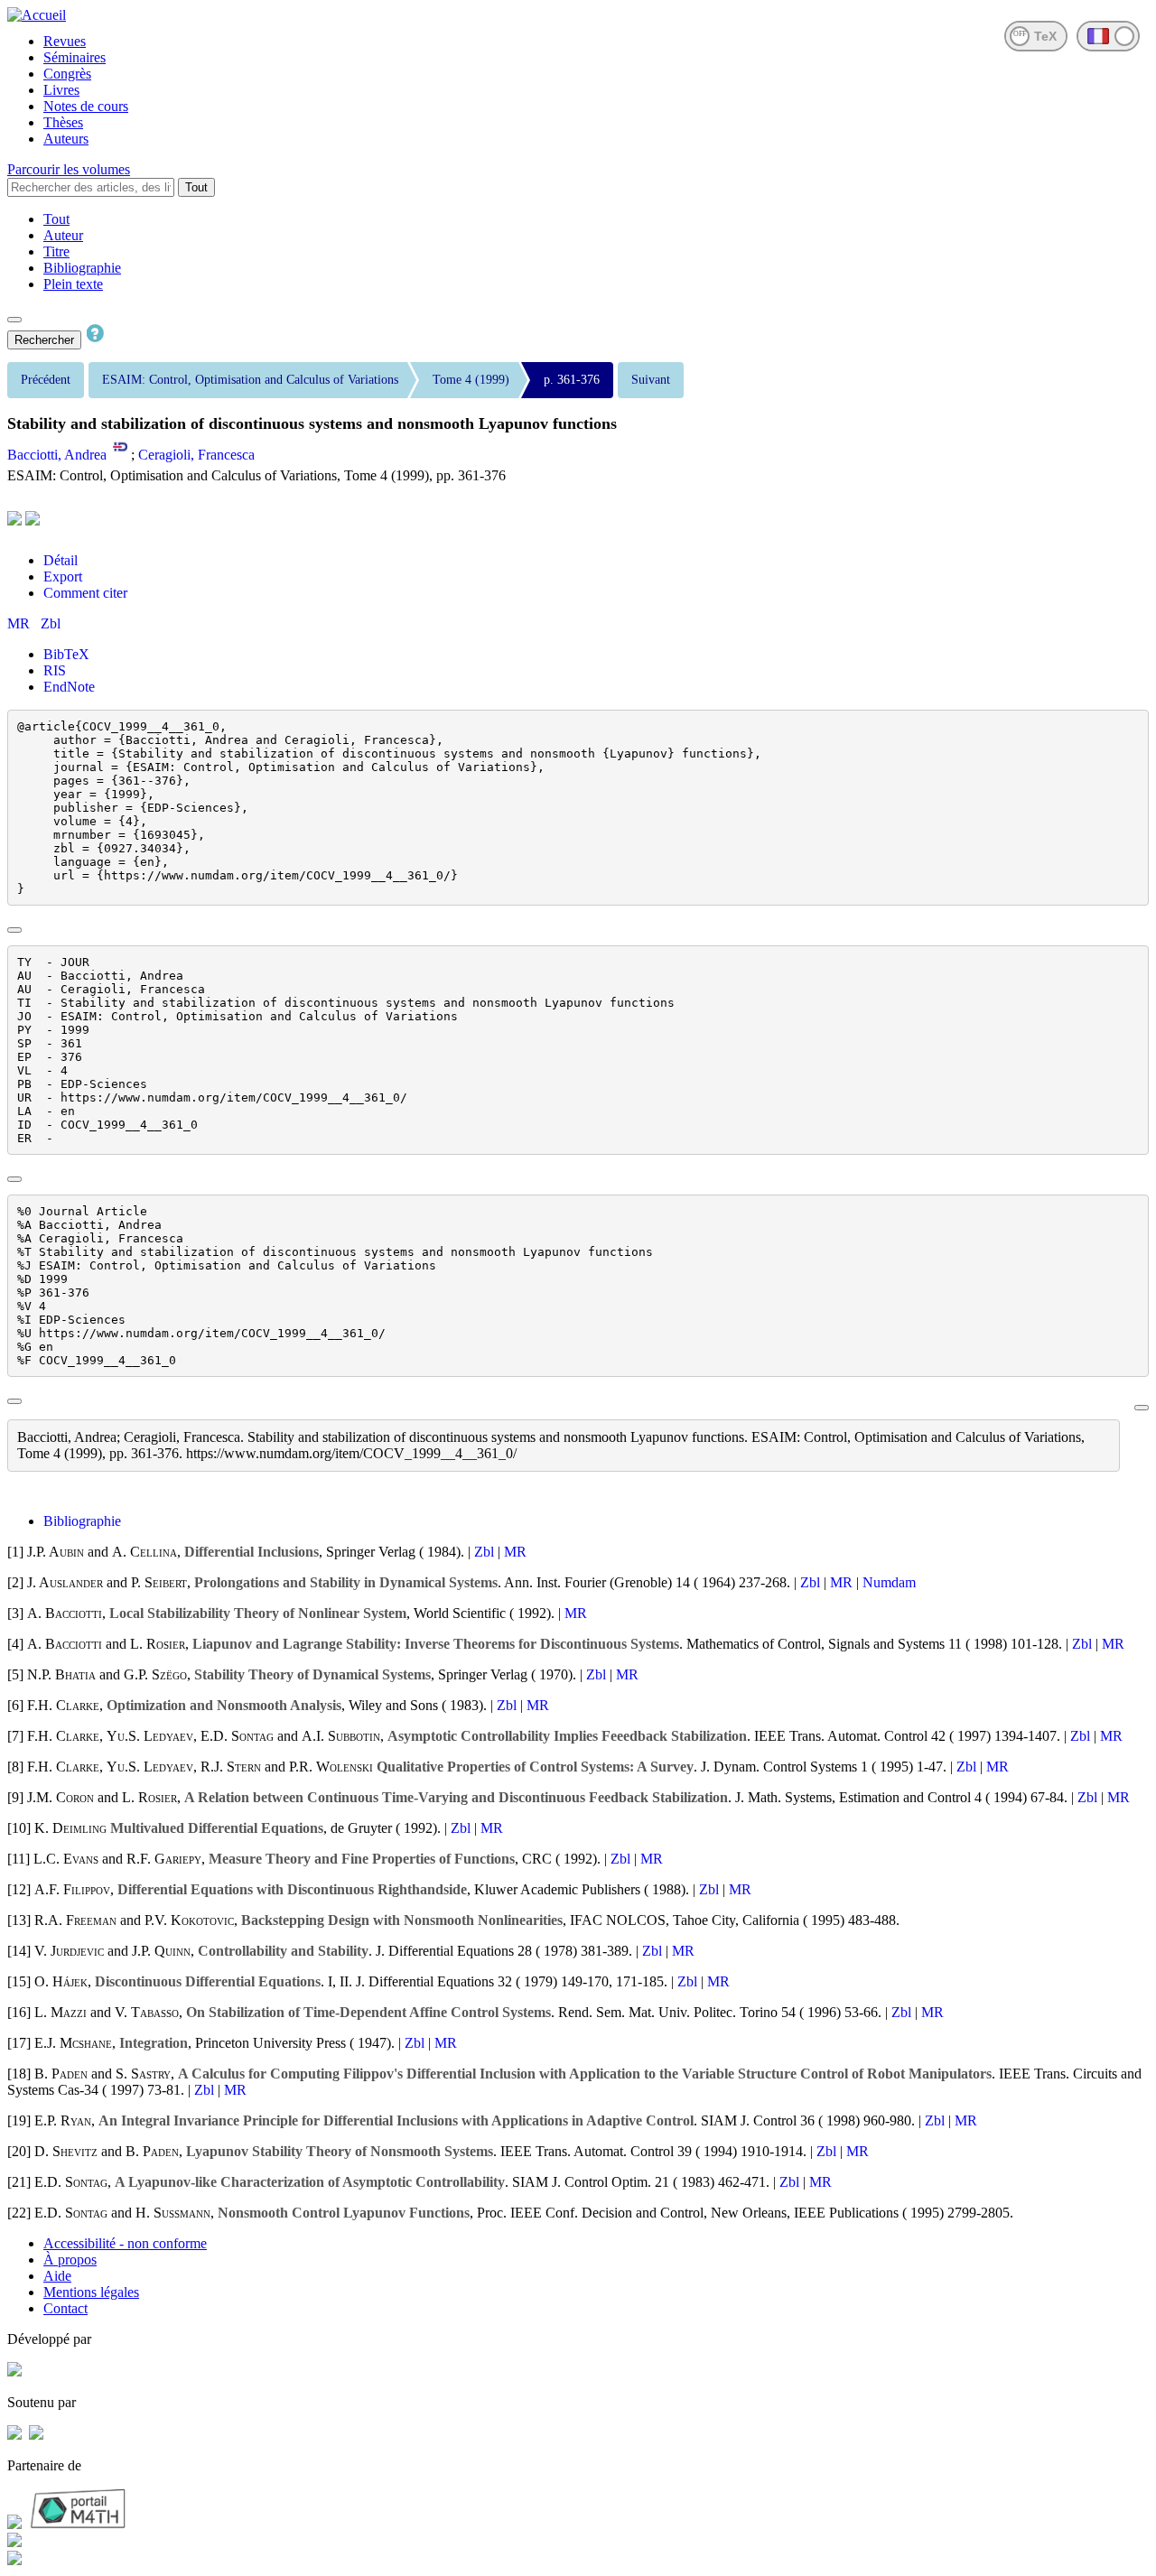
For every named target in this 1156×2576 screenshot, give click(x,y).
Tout (196, 187)
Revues (65, 41)
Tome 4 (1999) (471, 380)
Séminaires (75, 57)
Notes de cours (86, 106)
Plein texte (73, 284)
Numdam (889, 1582)
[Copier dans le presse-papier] (14, 930)
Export (63, 577)
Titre (56, 251)
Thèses (63, 122)
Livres (61, 90)
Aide (57, 2276)
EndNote (69, 687)
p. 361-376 (572, 380)
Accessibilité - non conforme (125, 2243)
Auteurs (66, 139)
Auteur (63, 235)
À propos (70, 2260)
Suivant (651, 380)
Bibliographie (82, 268)
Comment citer (85, 593)
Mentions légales (91, 2292)
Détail (61, 560)
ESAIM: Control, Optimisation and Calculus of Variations (250, 380)
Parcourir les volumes (69, 169)
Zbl (51, 623)
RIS (55, 670)
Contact (65, 2308)
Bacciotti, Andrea (57, 455)
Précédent (46, 380)
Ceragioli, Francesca (196, 455)
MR (20, 623)
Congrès (67, 74)
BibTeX (66, 654)
